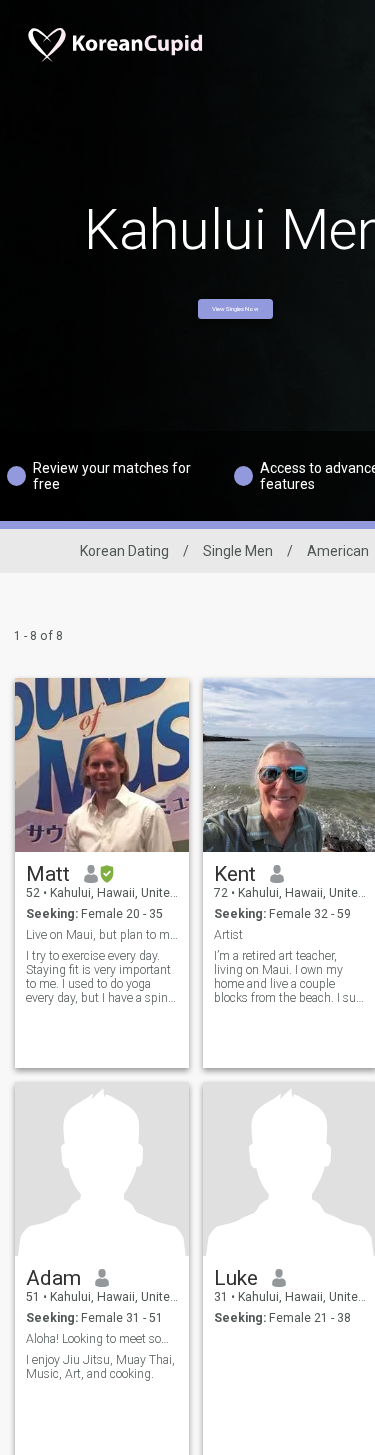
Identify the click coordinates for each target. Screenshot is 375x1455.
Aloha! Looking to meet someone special (102, 1339)
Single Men (238, 551)
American (338, 551)
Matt (48, 874)
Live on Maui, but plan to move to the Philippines (102, 935)
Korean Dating (124, 551)
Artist (228, 935)
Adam (53, 1278)
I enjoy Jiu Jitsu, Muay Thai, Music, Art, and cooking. (100, 1367)
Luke (236, 1278)
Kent (235, 874)
